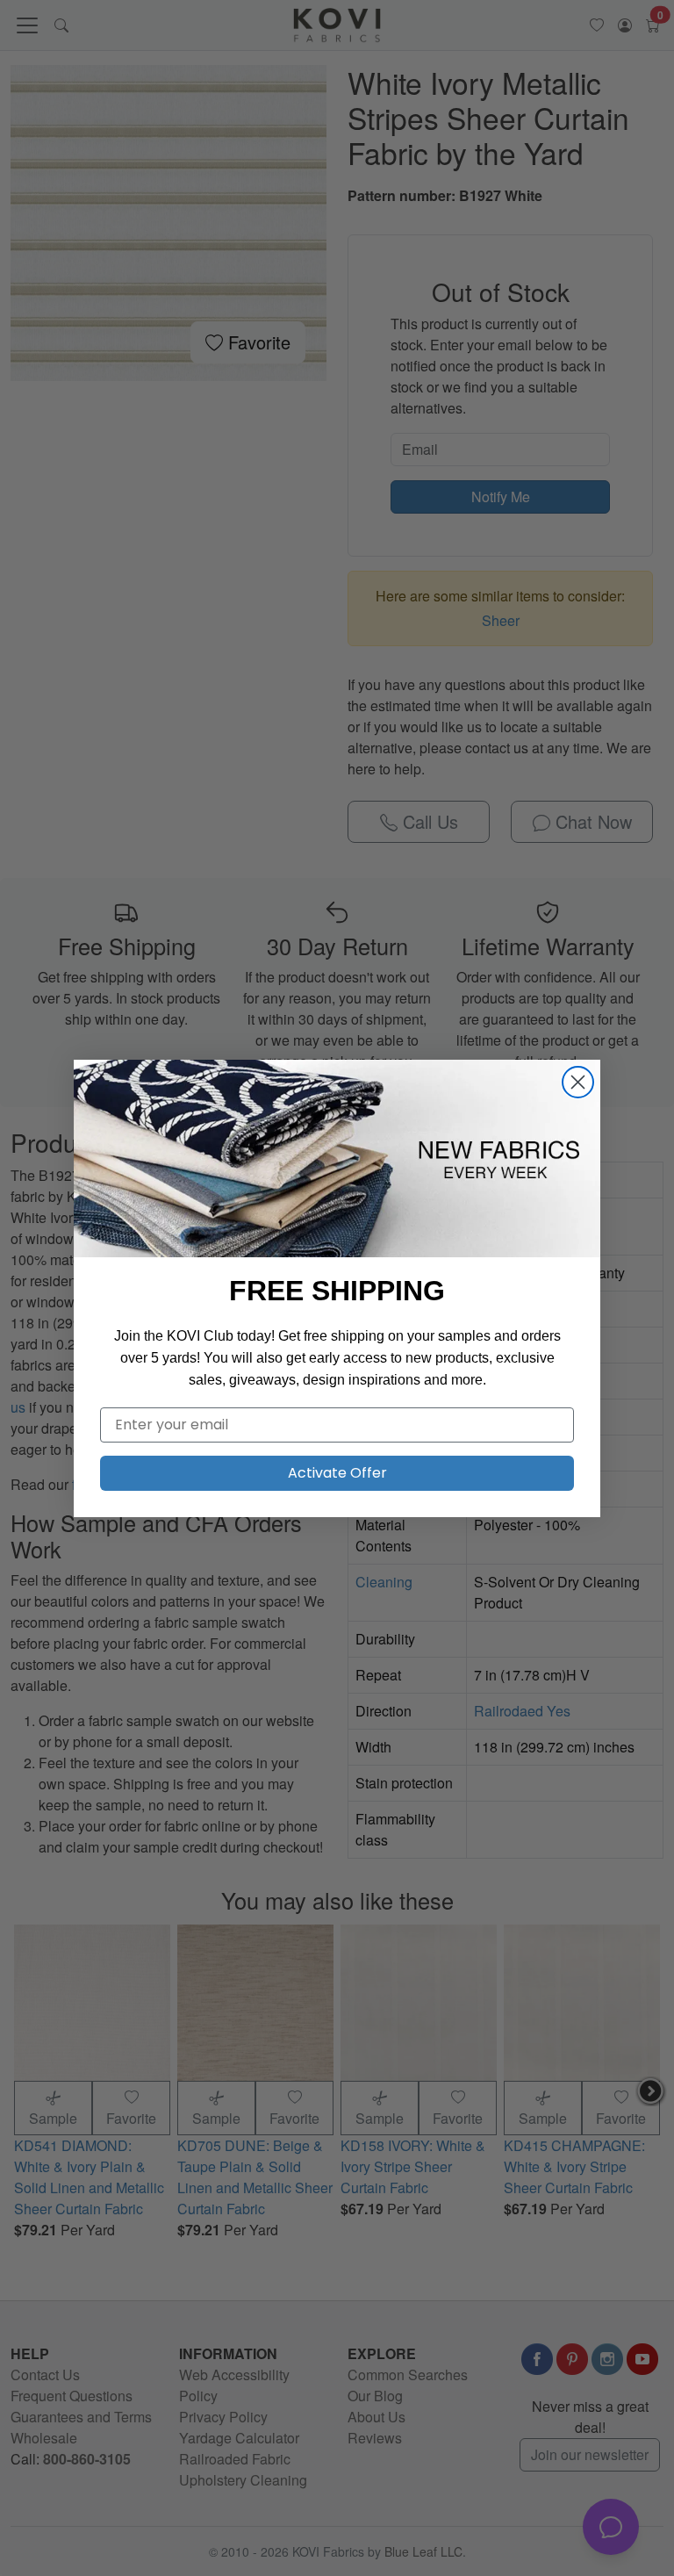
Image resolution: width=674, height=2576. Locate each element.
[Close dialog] (578, 1082)
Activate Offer (337, 1473)
